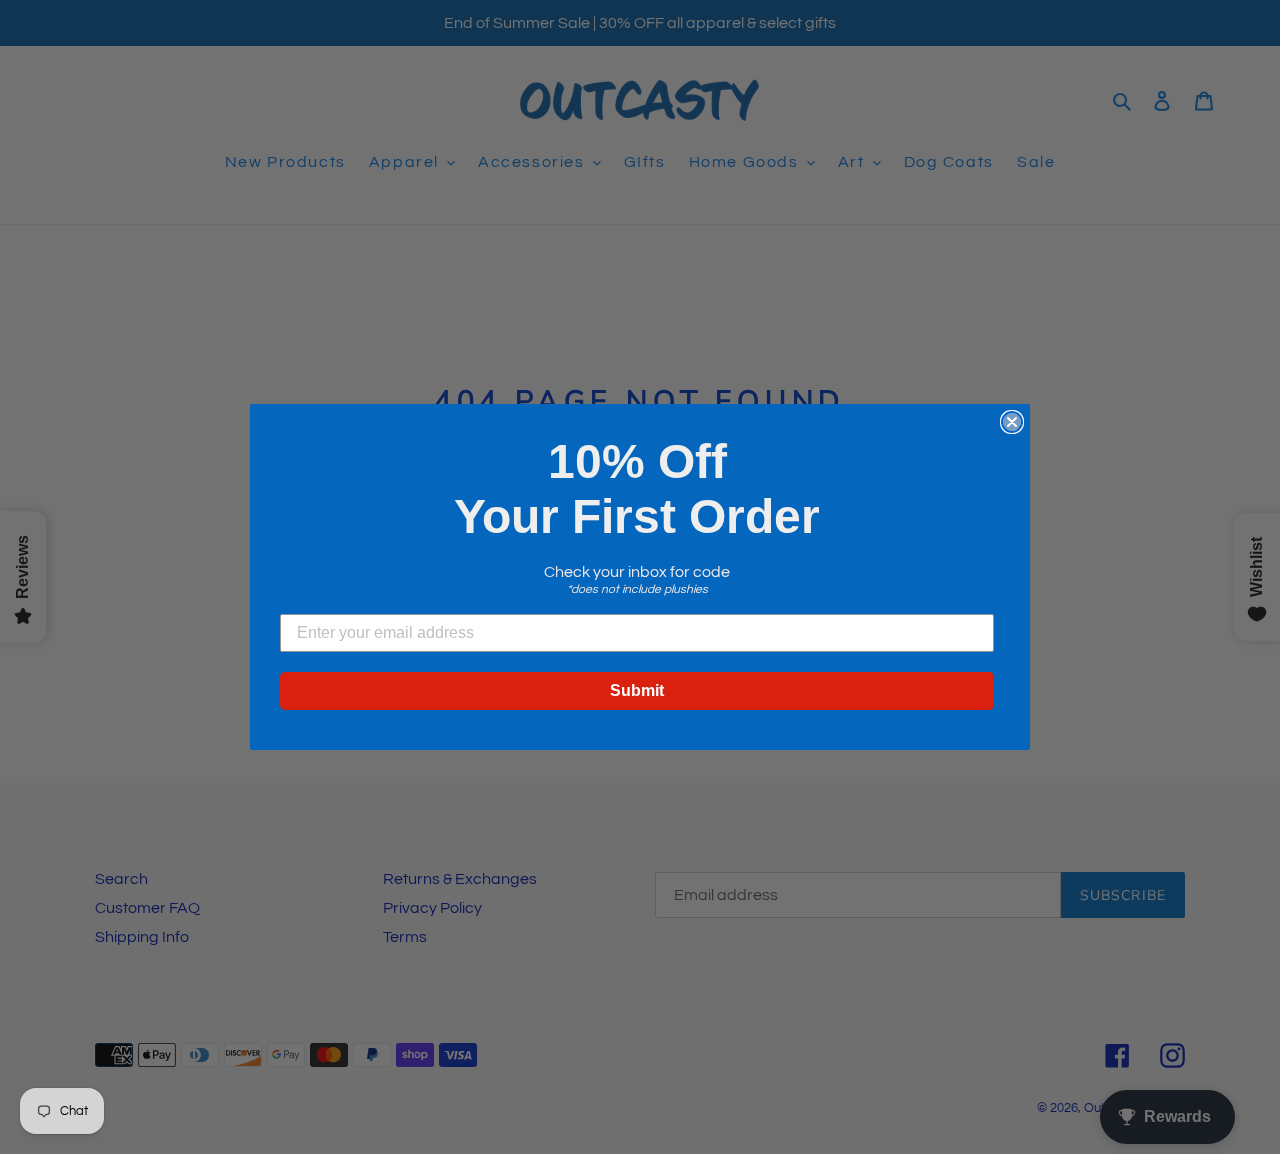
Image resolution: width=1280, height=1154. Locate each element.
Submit (637, 690)
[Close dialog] (1012, 422)
